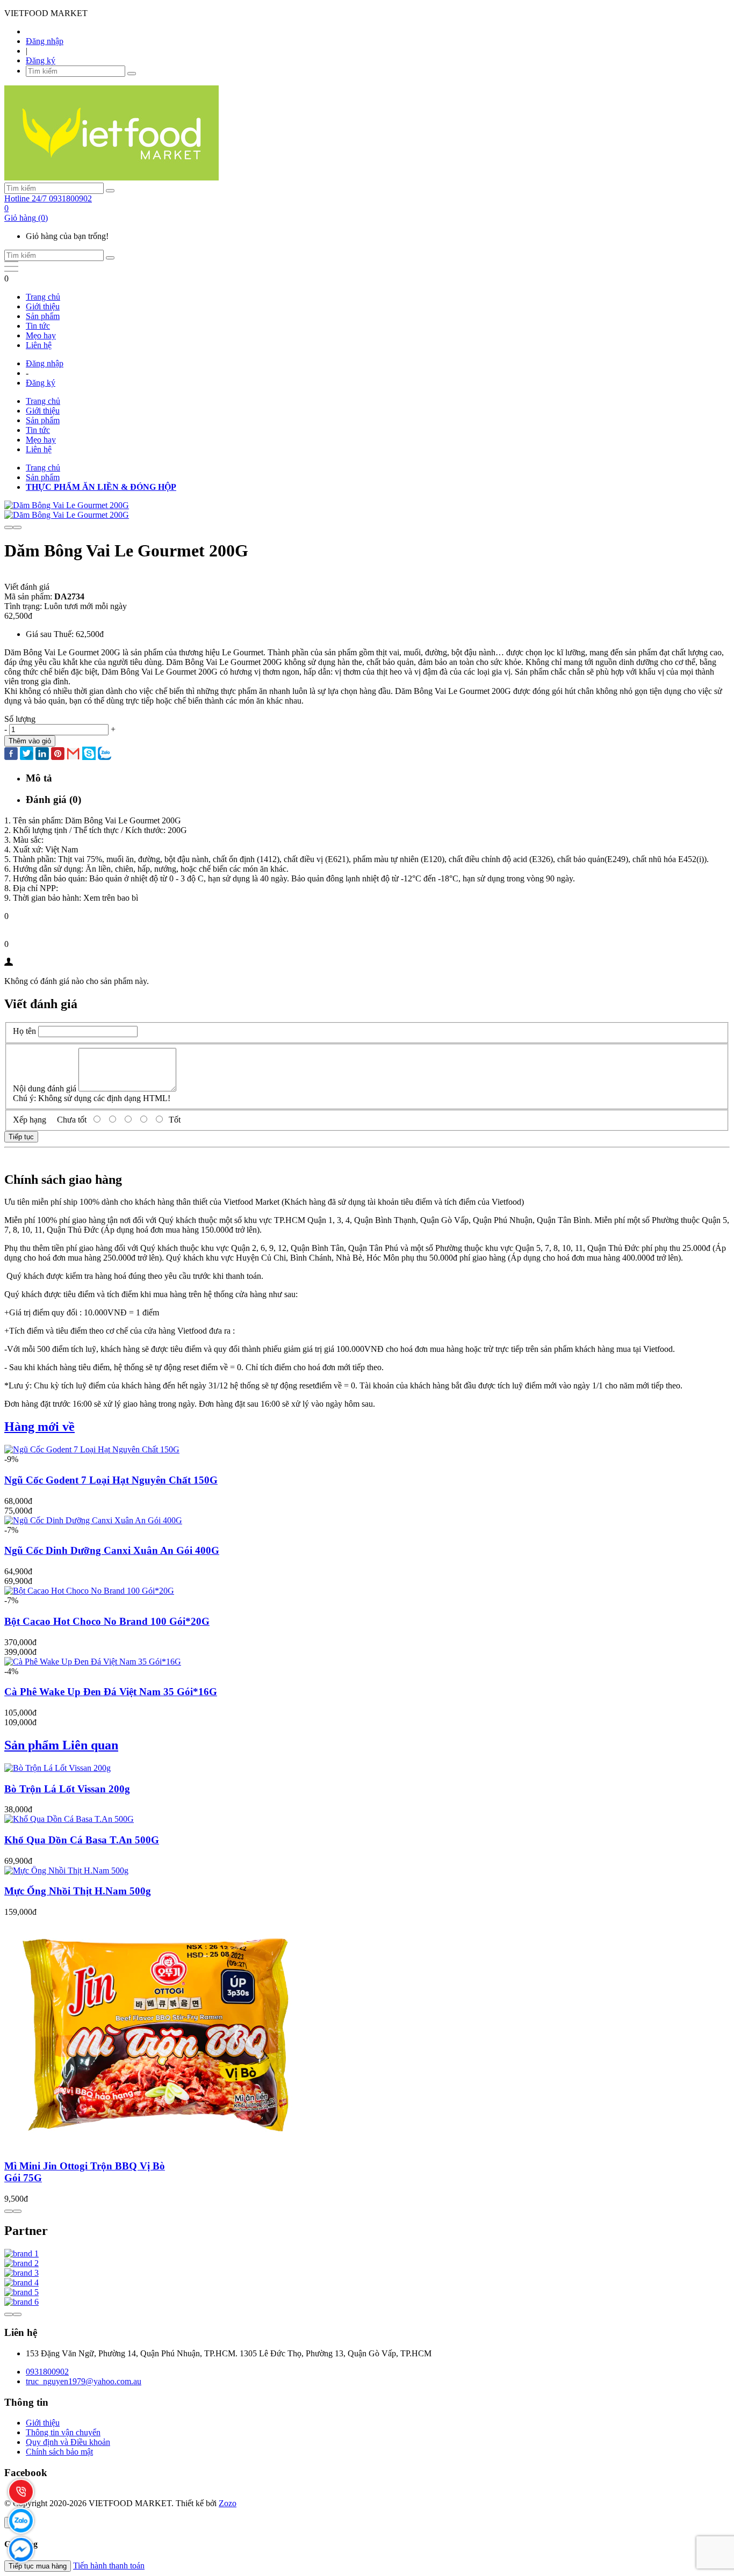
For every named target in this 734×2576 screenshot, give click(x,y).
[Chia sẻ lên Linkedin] (42, 755)
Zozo (228, 2503)
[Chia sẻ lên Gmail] (73, 754)
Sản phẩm (43, 316)
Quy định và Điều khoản (68, 2442)
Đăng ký (41, 60)
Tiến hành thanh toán (109, 2566)
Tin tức (38, 326)
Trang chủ (43, 297)
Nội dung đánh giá (45, 1088)
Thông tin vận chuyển (63, 2432)
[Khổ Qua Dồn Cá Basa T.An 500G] (69, 1819)
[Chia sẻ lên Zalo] (105, 754)
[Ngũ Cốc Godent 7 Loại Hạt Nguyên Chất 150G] (92, 1449)
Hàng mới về (39, 1427)
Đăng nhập (45, 41)
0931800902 (47, 2372)
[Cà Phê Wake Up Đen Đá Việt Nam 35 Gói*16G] (93, 1662)
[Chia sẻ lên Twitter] (27, 754)
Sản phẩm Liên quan (61, 1745)
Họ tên (24, 1031)
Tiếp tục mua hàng (38, 2566)
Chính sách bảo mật (59, 2452)
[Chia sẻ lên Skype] (89, 754)
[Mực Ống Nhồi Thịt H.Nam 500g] (66, 1871)
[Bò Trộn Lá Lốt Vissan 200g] (57, 1768)
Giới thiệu (43, 306)
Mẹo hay (41, 335)
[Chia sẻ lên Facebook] (11, 755)
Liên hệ (39, 345)
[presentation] (9, 527)
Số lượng (20, 719)
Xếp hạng (30, 1120)
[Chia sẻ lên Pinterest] (58, 755)
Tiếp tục (21, 1137)
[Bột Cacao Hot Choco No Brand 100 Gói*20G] (89, 1591)
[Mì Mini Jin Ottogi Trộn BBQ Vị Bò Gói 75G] (160, 2145)
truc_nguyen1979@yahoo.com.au (84, 2381)
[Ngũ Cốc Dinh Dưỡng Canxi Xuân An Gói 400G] (93, 1520)
